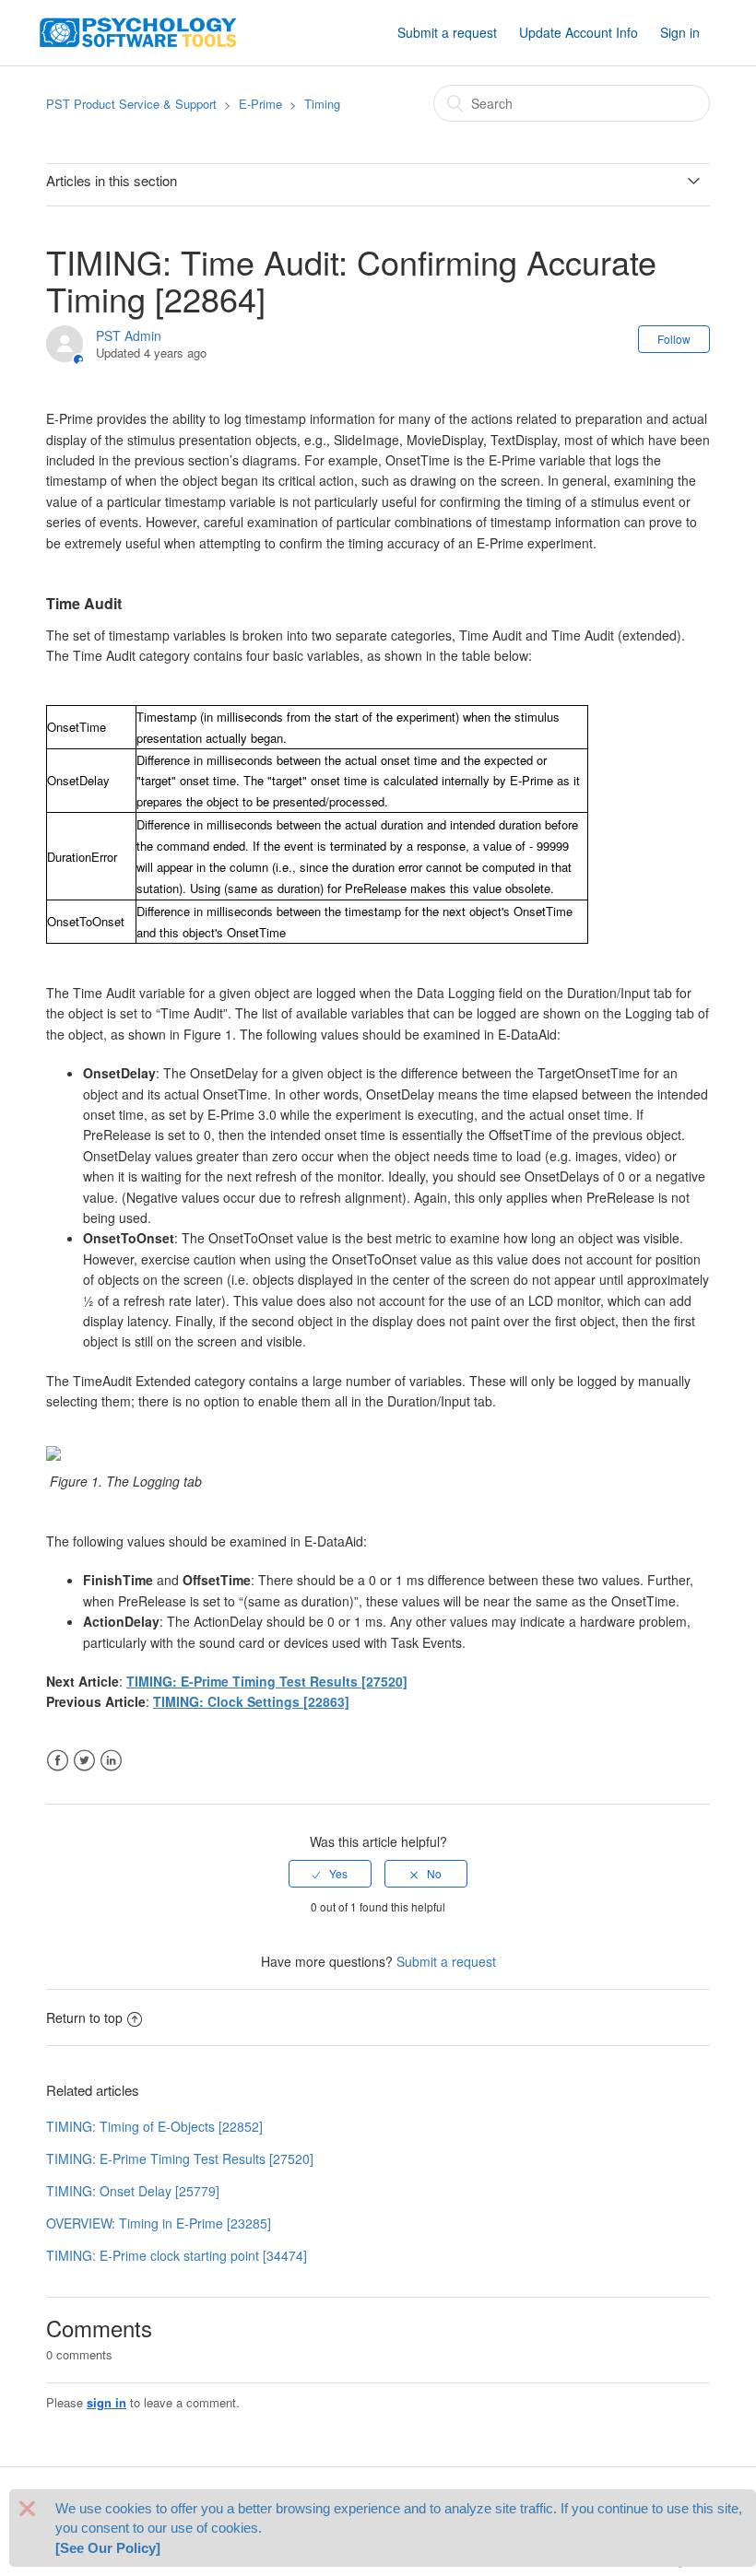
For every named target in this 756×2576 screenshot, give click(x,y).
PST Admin (129, 335)
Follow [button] (674, 339)
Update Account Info (579, 32)
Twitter (84, 1761)
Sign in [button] (680, 32)
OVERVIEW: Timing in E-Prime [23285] (159, 2223)
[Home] (138, 30)
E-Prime (260, 104)
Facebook (58, 1761)
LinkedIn (111, 1761)
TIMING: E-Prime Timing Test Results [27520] (267, 1681)
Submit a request (447, 32)
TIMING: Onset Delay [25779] (133, 2191)
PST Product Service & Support (131, 104)
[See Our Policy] (108, 2548)
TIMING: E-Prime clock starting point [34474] (177, 2255)
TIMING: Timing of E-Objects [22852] (154, 2126)
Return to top (84, 2017)
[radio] (330, 1874)
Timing (322, 104)
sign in (106, 2402)
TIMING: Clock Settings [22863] (251, 1701)
